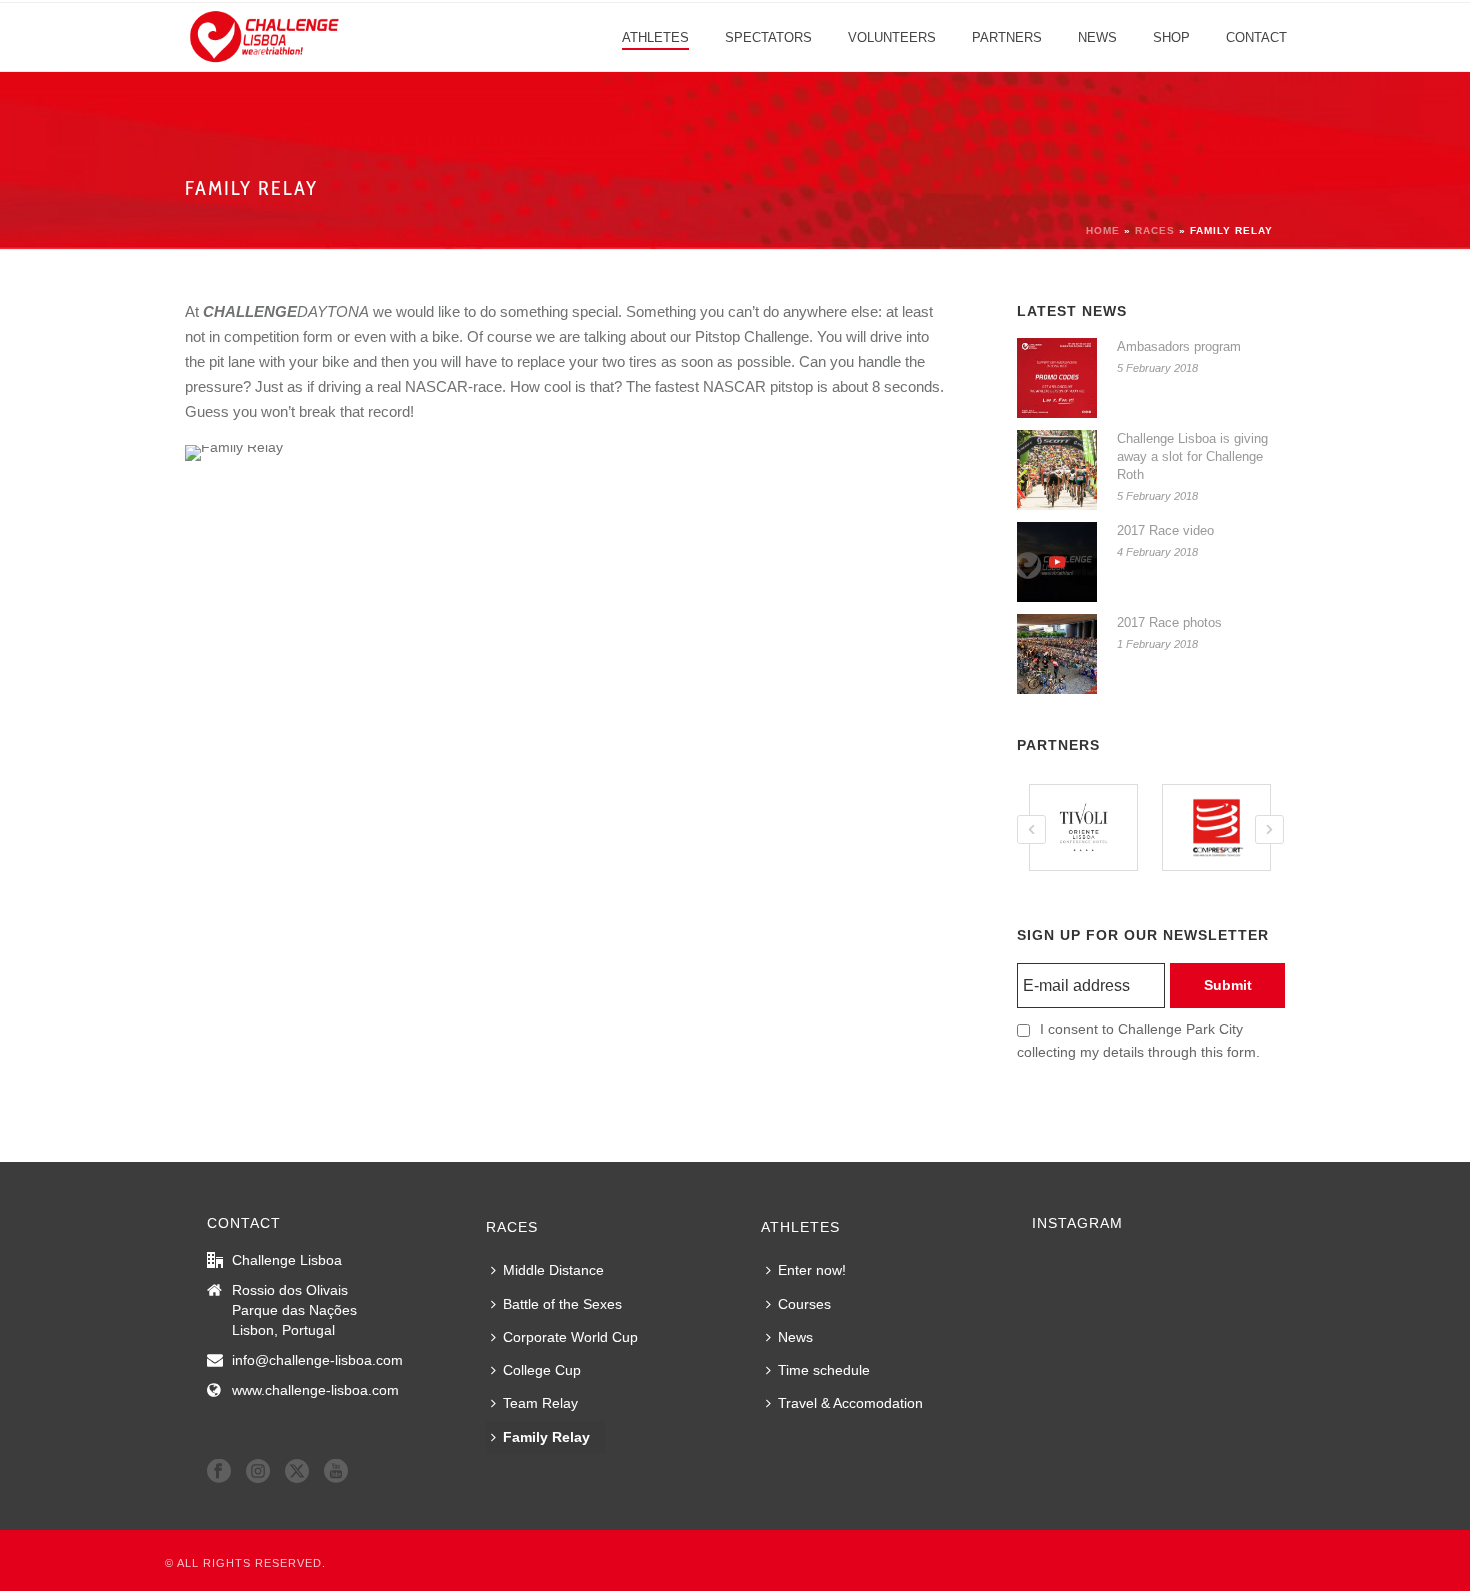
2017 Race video (1165, 530)
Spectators (768, 37)
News (1097, 37)
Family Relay (546, 1437)
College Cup (542, 1370)
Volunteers (892, 37)
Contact (1256, 37)
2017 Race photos (1169, 622)
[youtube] (336, 1472)
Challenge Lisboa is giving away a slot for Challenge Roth (1192, 456)
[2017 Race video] (1057, 562)
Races (1155, 230)
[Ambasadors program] (1057, 378)
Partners (1007, 37)
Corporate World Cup (570, 1337)
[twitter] (297, 1472)
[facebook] (219, 1472)
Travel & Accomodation (850, 1403)
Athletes (655, 37)
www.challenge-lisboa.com (315, 1390)
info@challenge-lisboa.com (317, 1360)
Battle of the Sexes (562, 1304)
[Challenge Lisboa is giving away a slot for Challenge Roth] (1057, 470)
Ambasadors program (1179, 346)
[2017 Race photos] (1057, 654)
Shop (1171, 37)
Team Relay (540, 1403)
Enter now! (812, 1270)
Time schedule (824, 1370)
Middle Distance (553, 1270)
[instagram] (258, 1472)
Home (1103, 230)
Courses (804, 1304)
